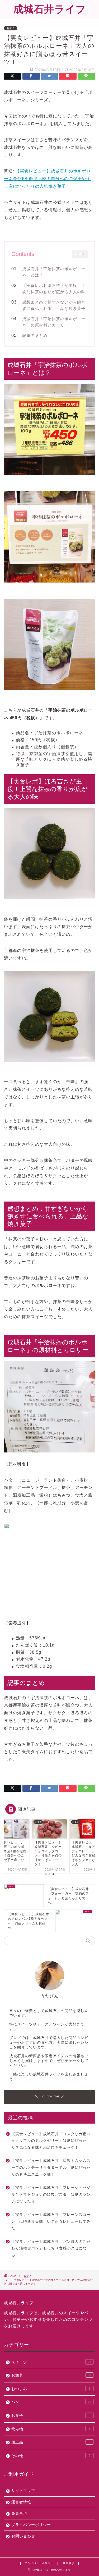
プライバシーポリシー (31, 2525)
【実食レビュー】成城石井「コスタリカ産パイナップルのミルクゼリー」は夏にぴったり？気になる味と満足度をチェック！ (51, 2141)
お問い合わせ (23, 2536)
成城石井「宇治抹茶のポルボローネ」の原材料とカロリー (54, 322)
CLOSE (80, 254)
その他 (51, 2456)
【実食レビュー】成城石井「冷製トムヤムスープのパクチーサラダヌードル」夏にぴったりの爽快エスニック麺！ (51, 2167)
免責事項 (19, 2513)
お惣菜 (51, 2375)
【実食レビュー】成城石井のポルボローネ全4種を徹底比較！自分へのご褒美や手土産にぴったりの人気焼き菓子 (47, 179)
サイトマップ (23, 2491)
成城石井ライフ (50, 9)
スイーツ (51, 2362)
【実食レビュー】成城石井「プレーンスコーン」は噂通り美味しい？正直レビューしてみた (51, 2221)
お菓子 (11, 28)
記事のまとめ (35, 335)
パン (51, 2402)
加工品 (51, 2442)
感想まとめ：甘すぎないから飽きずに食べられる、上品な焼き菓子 (54, 305)
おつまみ (51, 2389)
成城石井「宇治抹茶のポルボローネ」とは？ (54, 272)
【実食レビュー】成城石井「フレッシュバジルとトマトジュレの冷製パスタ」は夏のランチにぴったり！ (51, 2194)
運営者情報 (21, 2502)
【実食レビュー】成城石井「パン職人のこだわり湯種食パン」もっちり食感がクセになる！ (51, 2248)
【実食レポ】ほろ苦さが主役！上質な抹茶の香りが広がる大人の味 (54, 289)
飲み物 (51, 2429)
